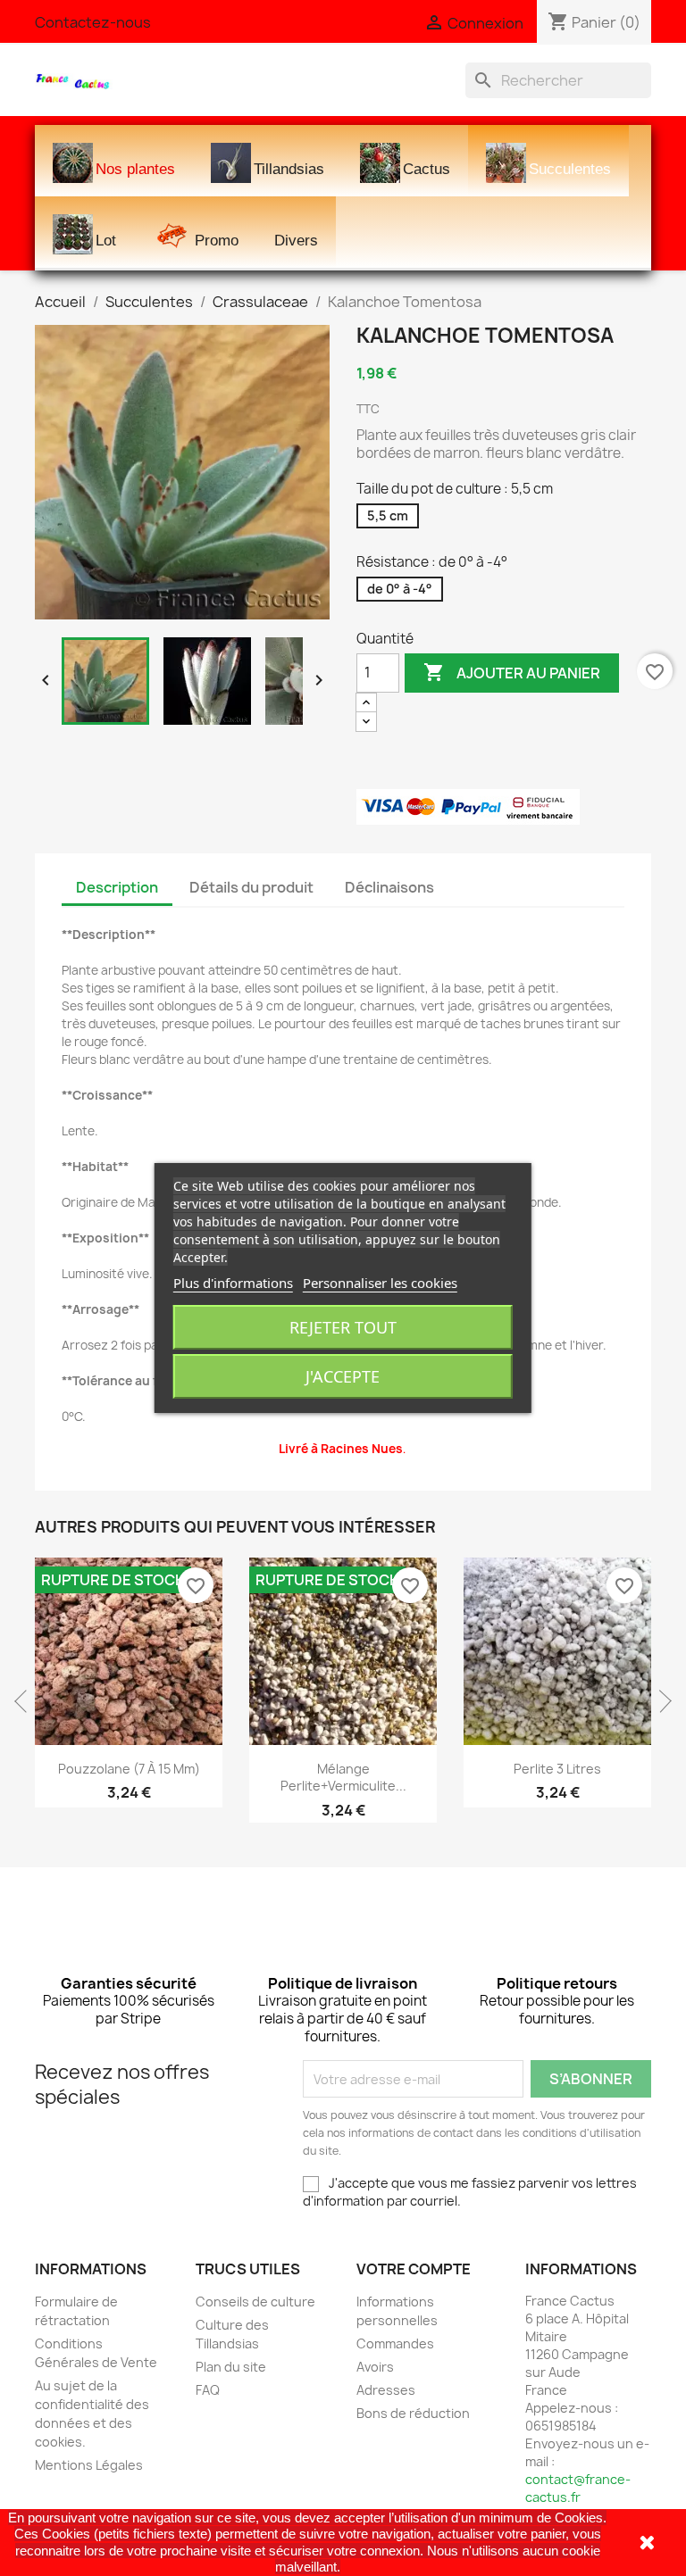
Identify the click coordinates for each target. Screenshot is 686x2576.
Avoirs (375, 2367)
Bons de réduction (413, 2413)
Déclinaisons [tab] (389, 887)
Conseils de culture (255, 2302)
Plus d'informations (233, 1283)
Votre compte (414, 2269)
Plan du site (231, 2367)
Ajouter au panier (512, 672)
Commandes (395, 2343)
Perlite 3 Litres (557, 1769)
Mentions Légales (89, 2465)
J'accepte (343, 1376)
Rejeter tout (343, 1327)
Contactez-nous (93, 22)
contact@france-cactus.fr (578, 2488)
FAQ (208, 2390)
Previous (26, 1701)
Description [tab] (117, 887)
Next (660, 1701)
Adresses (386, 2390)
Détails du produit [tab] (251, 887)
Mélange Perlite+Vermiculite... (343, 1778)
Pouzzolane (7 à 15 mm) (129, 1769)
